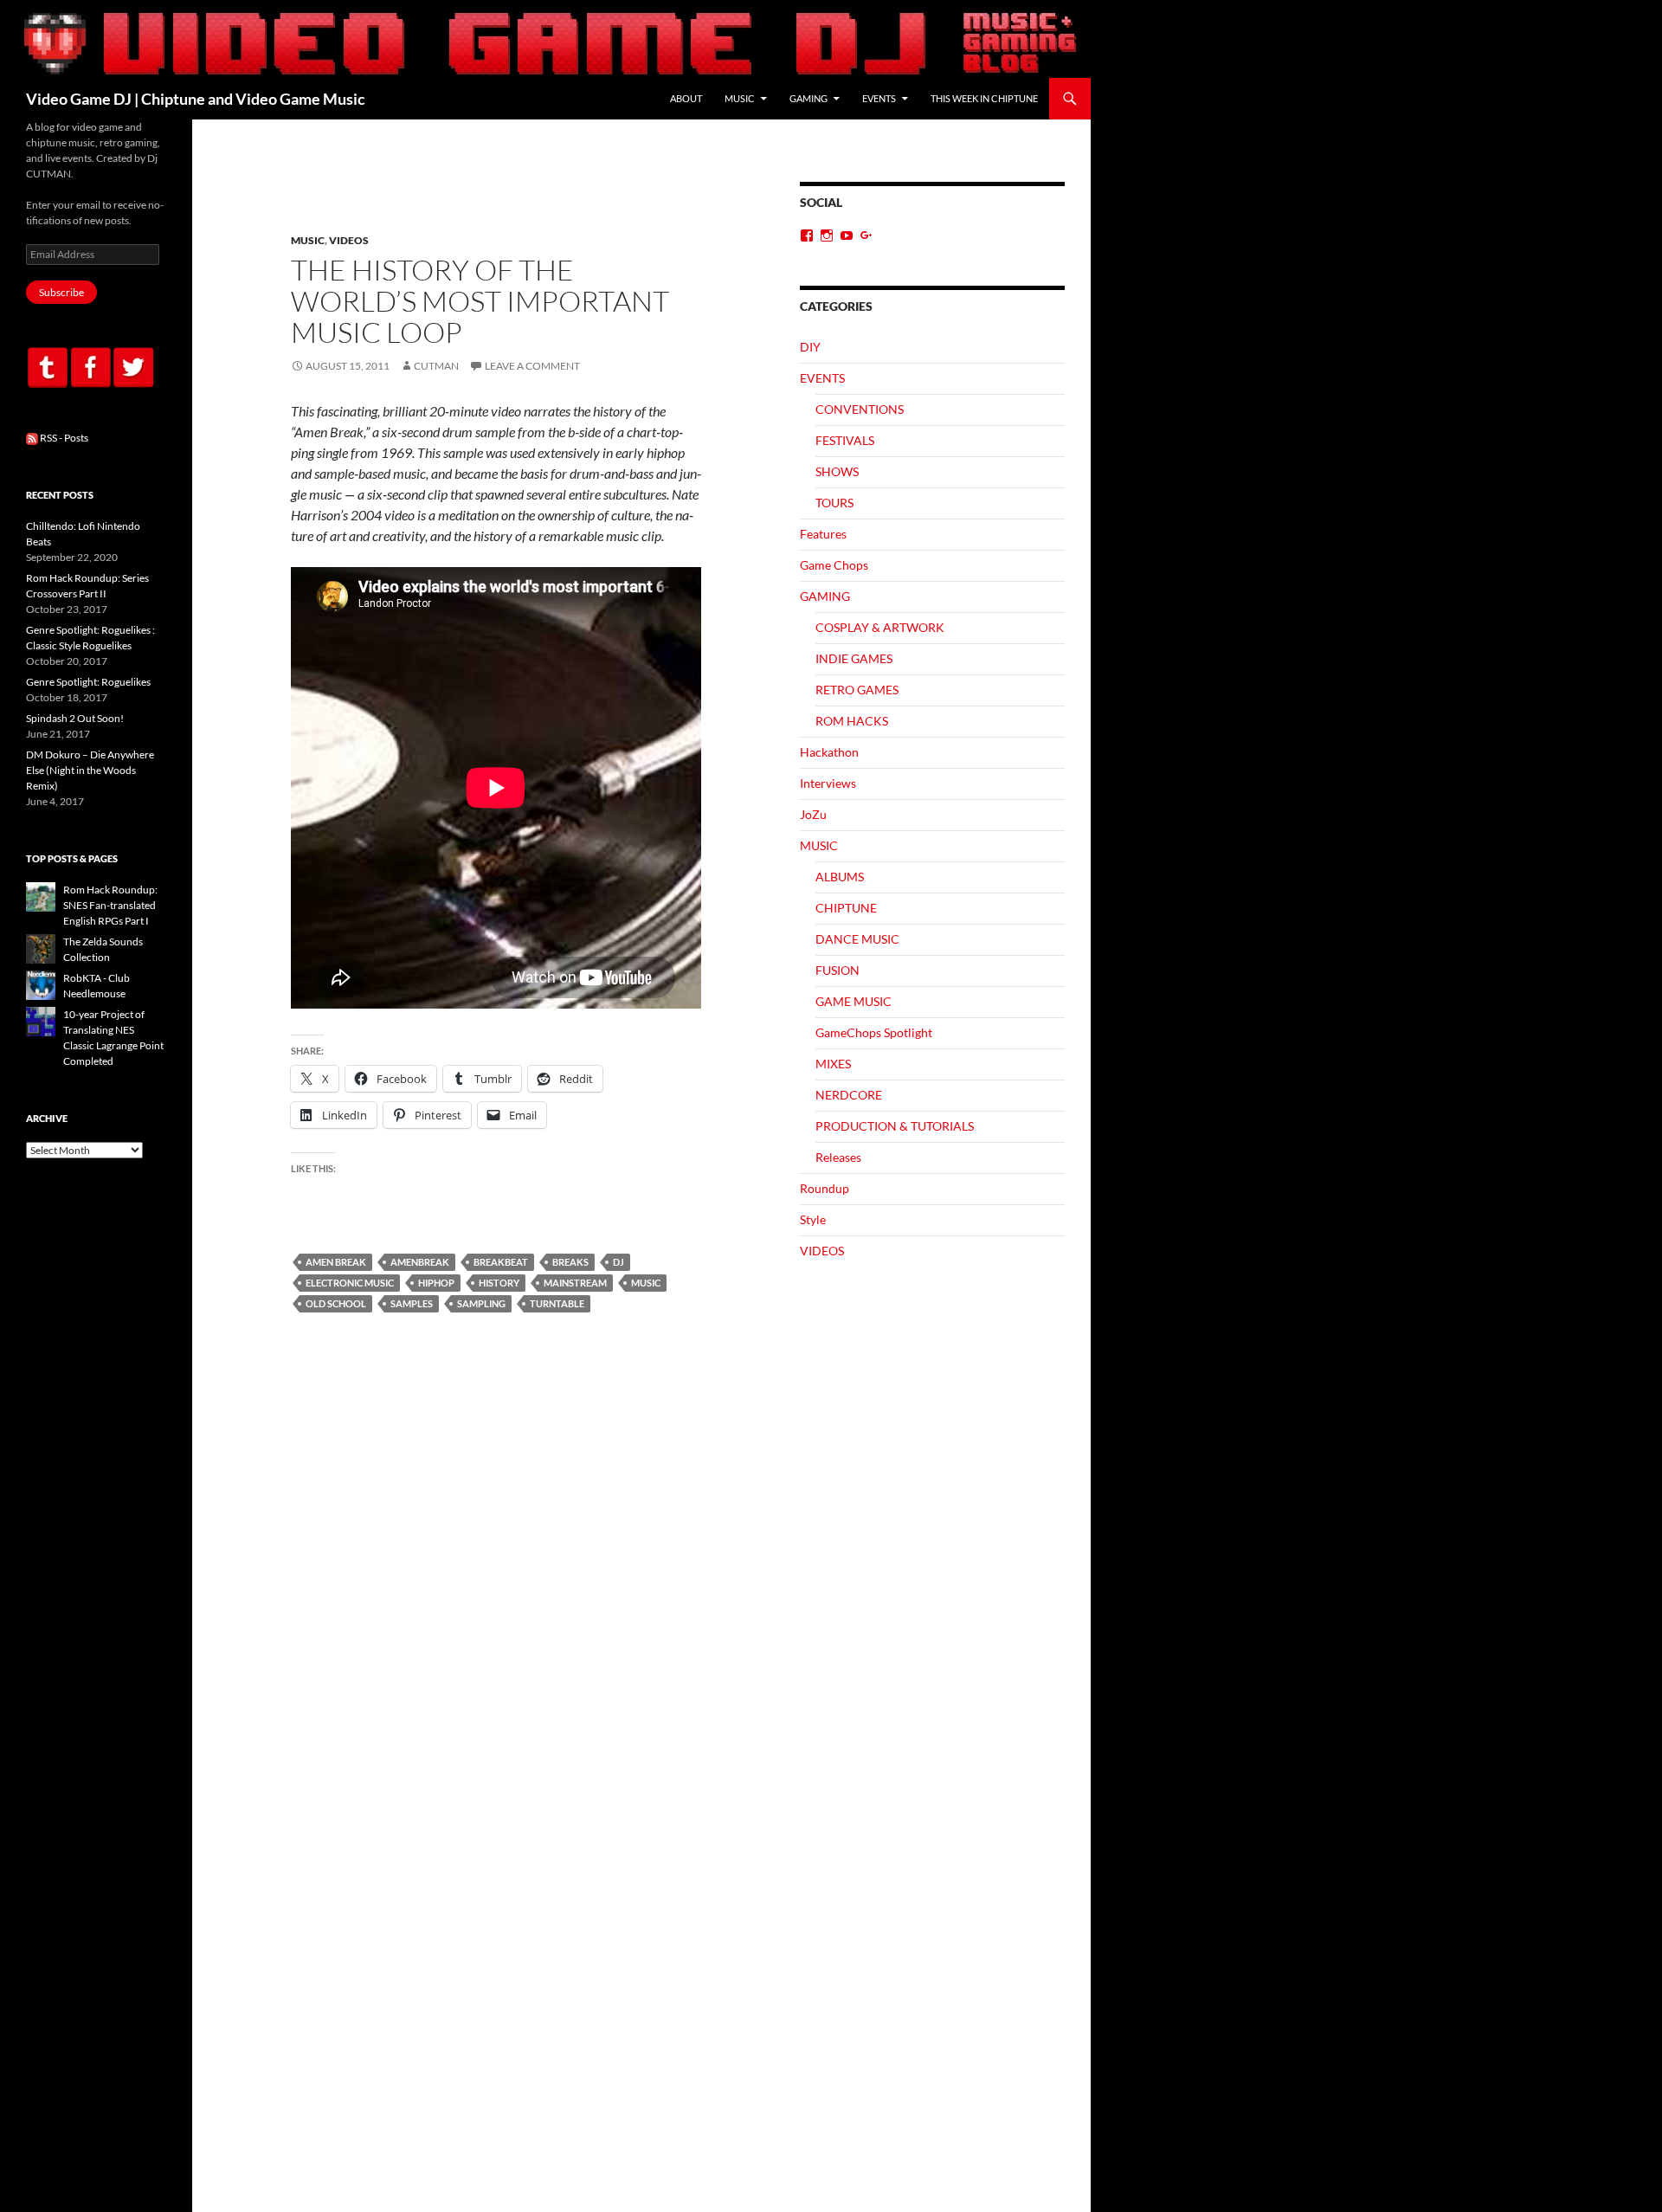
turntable (557, 1303)
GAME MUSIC (854, 1001)
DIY (810, 347)
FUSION (837, 970)
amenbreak (420, 1262)
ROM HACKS (852, 721)
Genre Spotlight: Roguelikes (88, 682)
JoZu (813, 814)
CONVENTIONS (860, 409)
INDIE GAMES (854, 658)
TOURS (834, 503)
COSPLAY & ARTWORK (880, 627)
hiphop (436, 1283)
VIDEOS (349, 240)
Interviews (828, 783)
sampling (481, 1303)
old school (336, 1303)
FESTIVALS (845, 440)
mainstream (575, 1283)
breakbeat (501, 1262)
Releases (838, 1157)
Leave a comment (532, 366)
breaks (570, 1262)
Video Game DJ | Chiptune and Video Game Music (196, 99)
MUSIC (740, 98)
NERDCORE (849, 1095)
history (499, 1283)
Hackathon (829, 752)
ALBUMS (840, 877)
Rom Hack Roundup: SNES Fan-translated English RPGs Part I (110, 905)
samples (412, 1303)
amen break (336, 1262)
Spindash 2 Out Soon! (75, 718)
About (686, 98)
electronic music (350, 1283)
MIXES (833, 1064)
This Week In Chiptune (984, 98)
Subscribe (61, 292)
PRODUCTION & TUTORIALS (895, 1126)
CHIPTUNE (846, 908)
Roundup (825, 1188)
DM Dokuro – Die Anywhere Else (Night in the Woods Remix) (90, 770)
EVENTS (879, 98)
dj (618, 1262)
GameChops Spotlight (874, 1032)
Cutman (436, 366)
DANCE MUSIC (857, 939)
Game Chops (834, 565)
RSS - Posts (63, 438)
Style (813, 1219)
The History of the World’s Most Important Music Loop (480, 301)
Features (823, 534)
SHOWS (837, 471)
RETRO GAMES (857, 690)
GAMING (808, 98)
